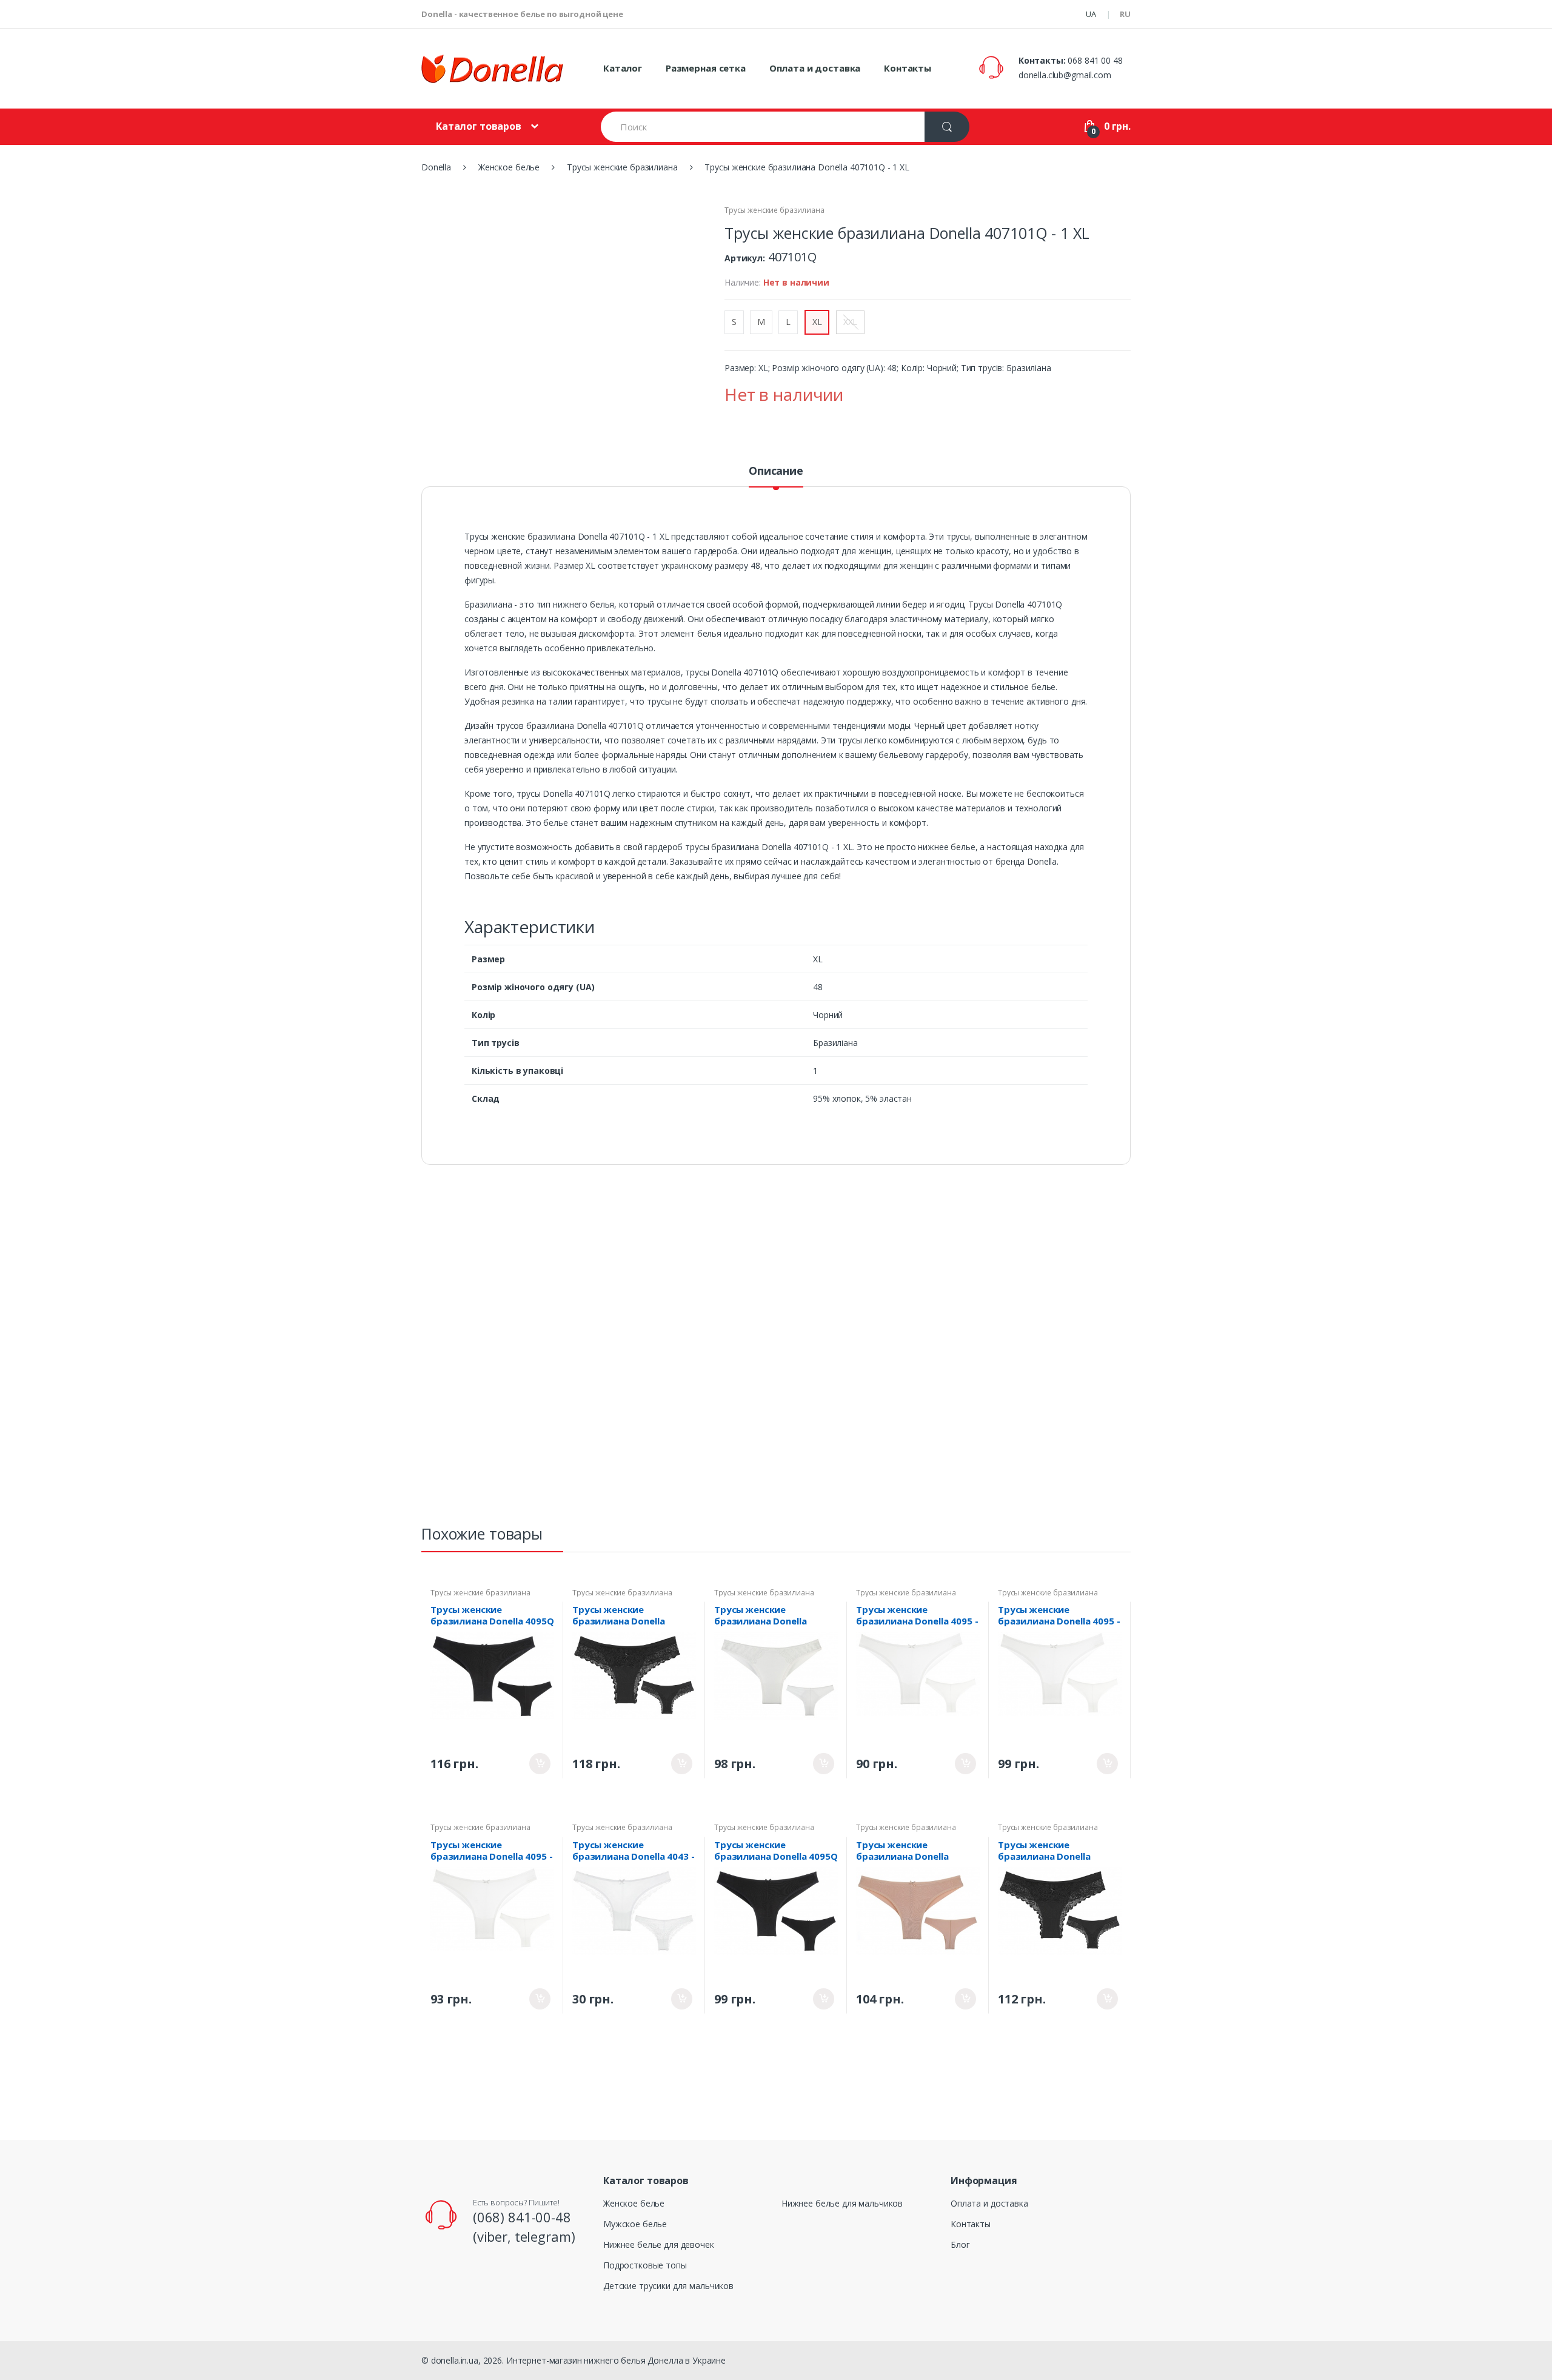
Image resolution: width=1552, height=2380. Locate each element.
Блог (960, 2244)
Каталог (623, 68)
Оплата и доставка (815, 68)
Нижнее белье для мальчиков (842, 2203)
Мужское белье (635, 2224)
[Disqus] (776, 1350)
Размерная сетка (706, 68)
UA (1091, 14)
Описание (776, 471)
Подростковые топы (645, 2265)
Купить (540, 1764)
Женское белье (634, 2203)
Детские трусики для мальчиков (668, 2286)
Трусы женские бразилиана (774, 210)
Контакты (908, 68)
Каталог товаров (479, 126)
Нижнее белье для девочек (659, 2244)
